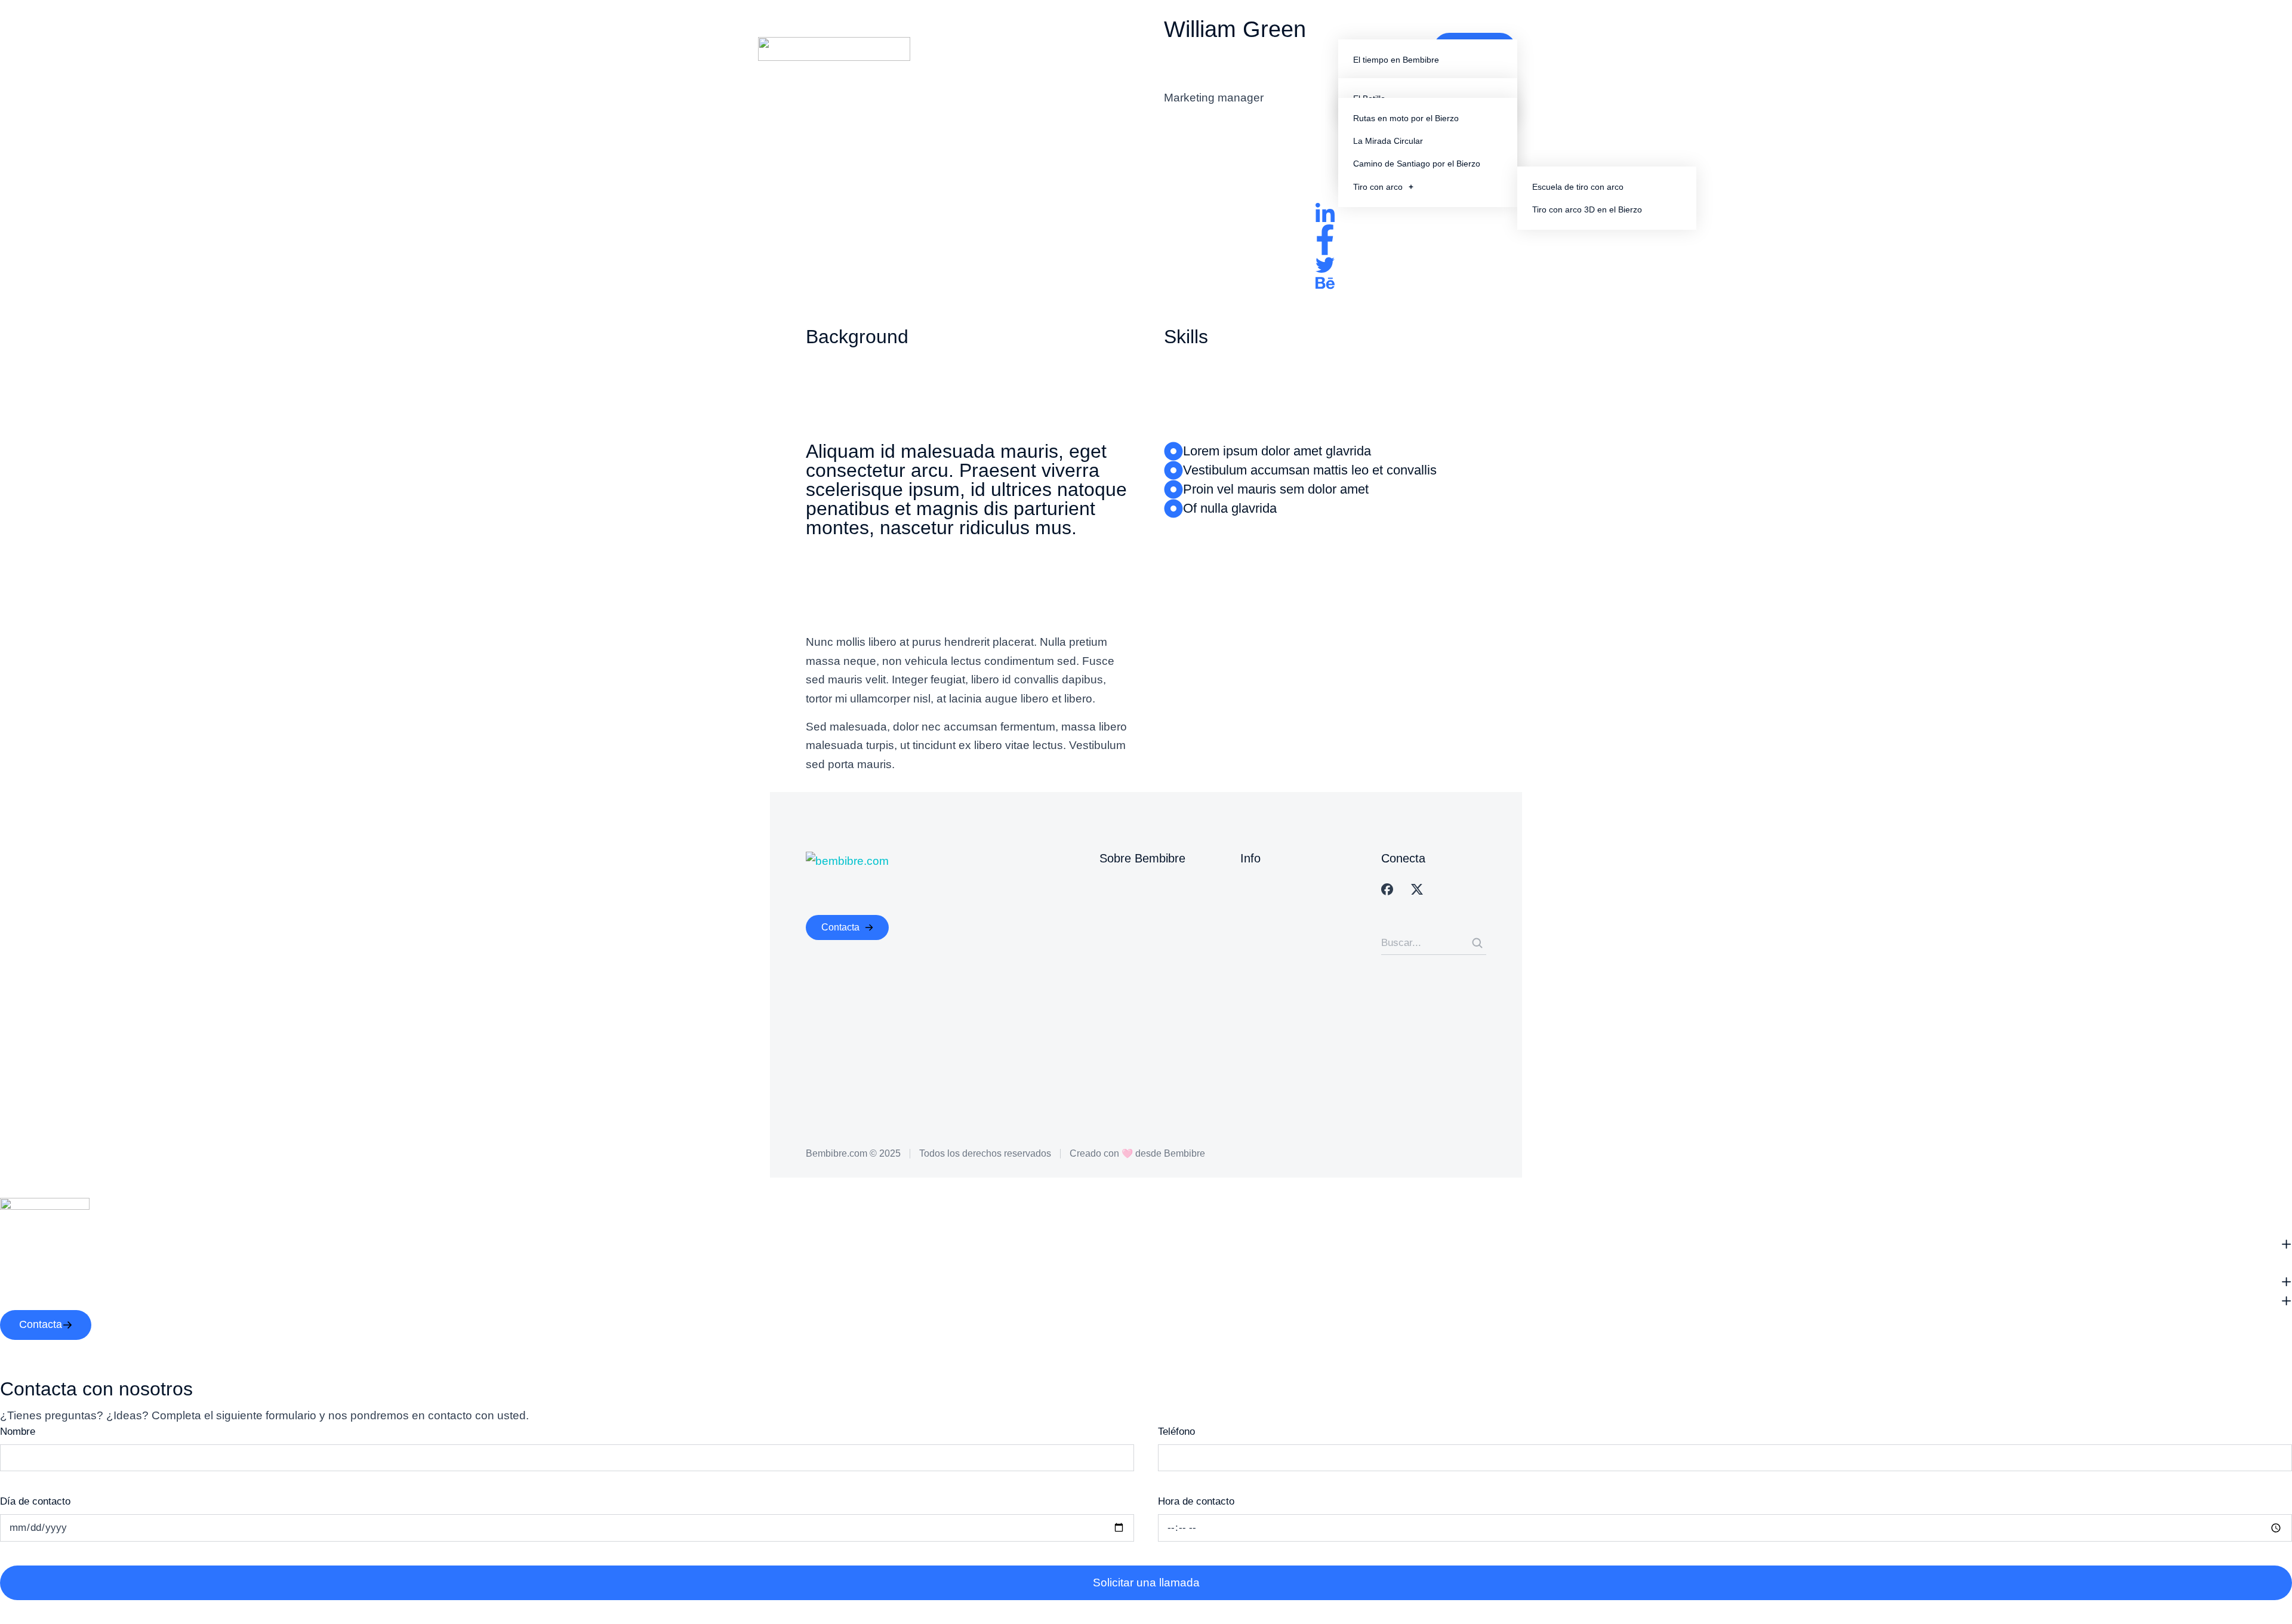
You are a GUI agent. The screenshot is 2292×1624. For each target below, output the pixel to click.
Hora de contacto (1196, 1501)
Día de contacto (35, 1501)
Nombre (18, 1432)
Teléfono (1176, 1432)
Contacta (840, 927)
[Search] (1477, 943)
